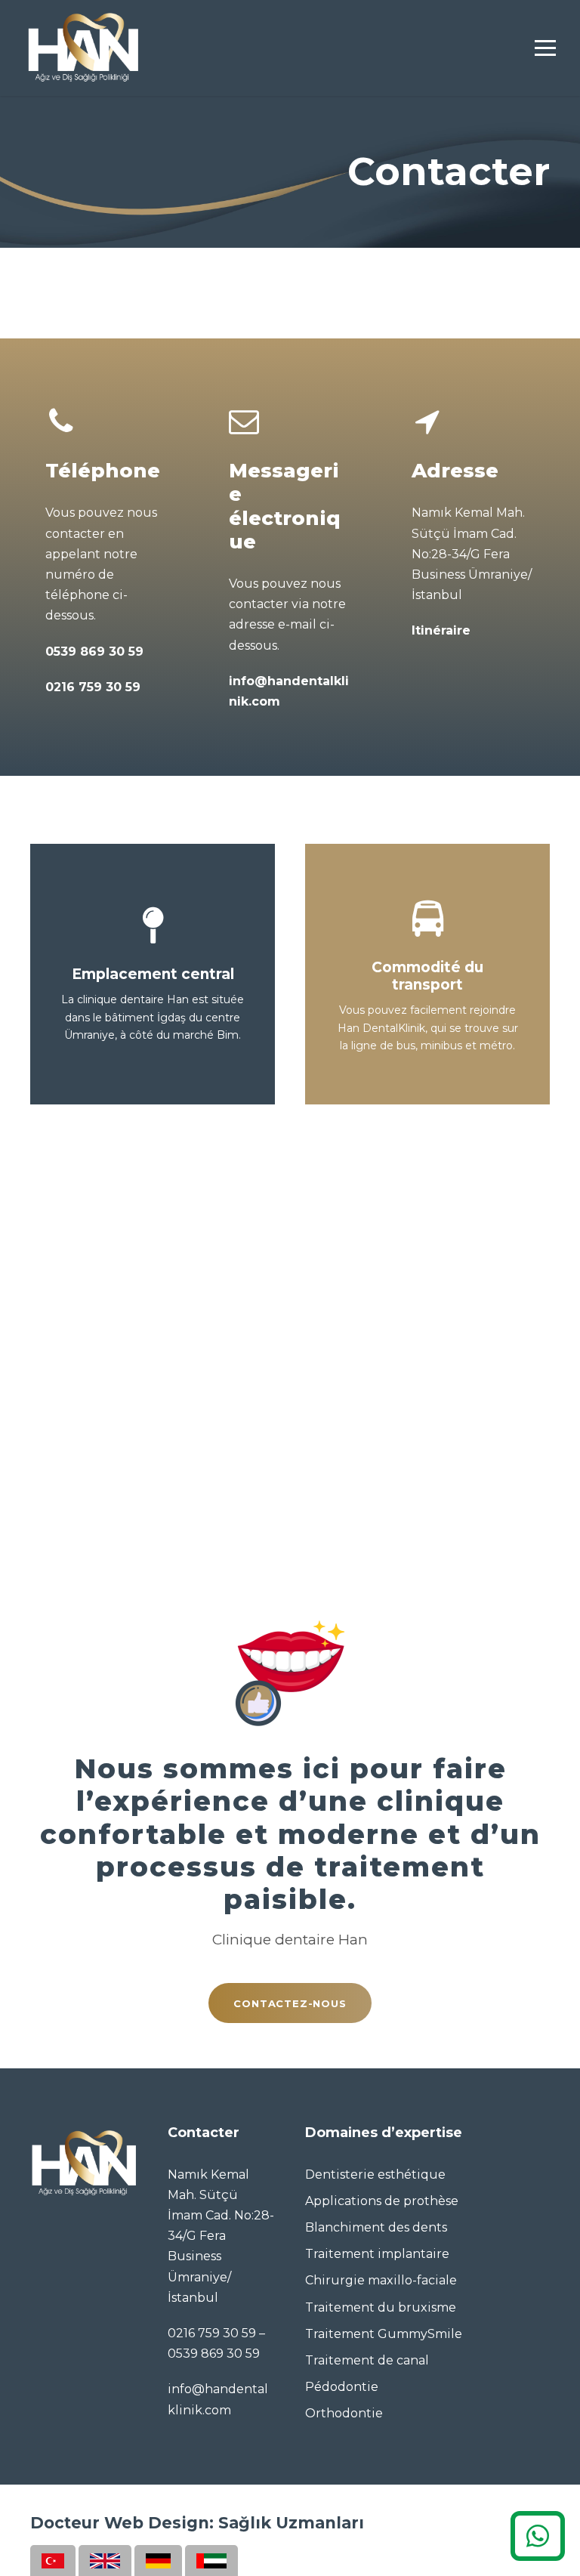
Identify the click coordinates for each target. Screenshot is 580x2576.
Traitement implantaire (377, 2254)
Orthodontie (344, 2413)
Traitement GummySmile (384, 2334)
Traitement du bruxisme (381, 2307)
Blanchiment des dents (376, 2227)
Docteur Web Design (120, 2523)
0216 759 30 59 (93, 687)
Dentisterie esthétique (375, 2174)
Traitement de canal (367, 2360)
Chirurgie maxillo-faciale (381, 2280)
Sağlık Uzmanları (291, 2523)
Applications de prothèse (382, 2201)
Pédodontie (342, 2387)
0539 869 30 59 (94, 652)
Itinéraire (441, 630)
